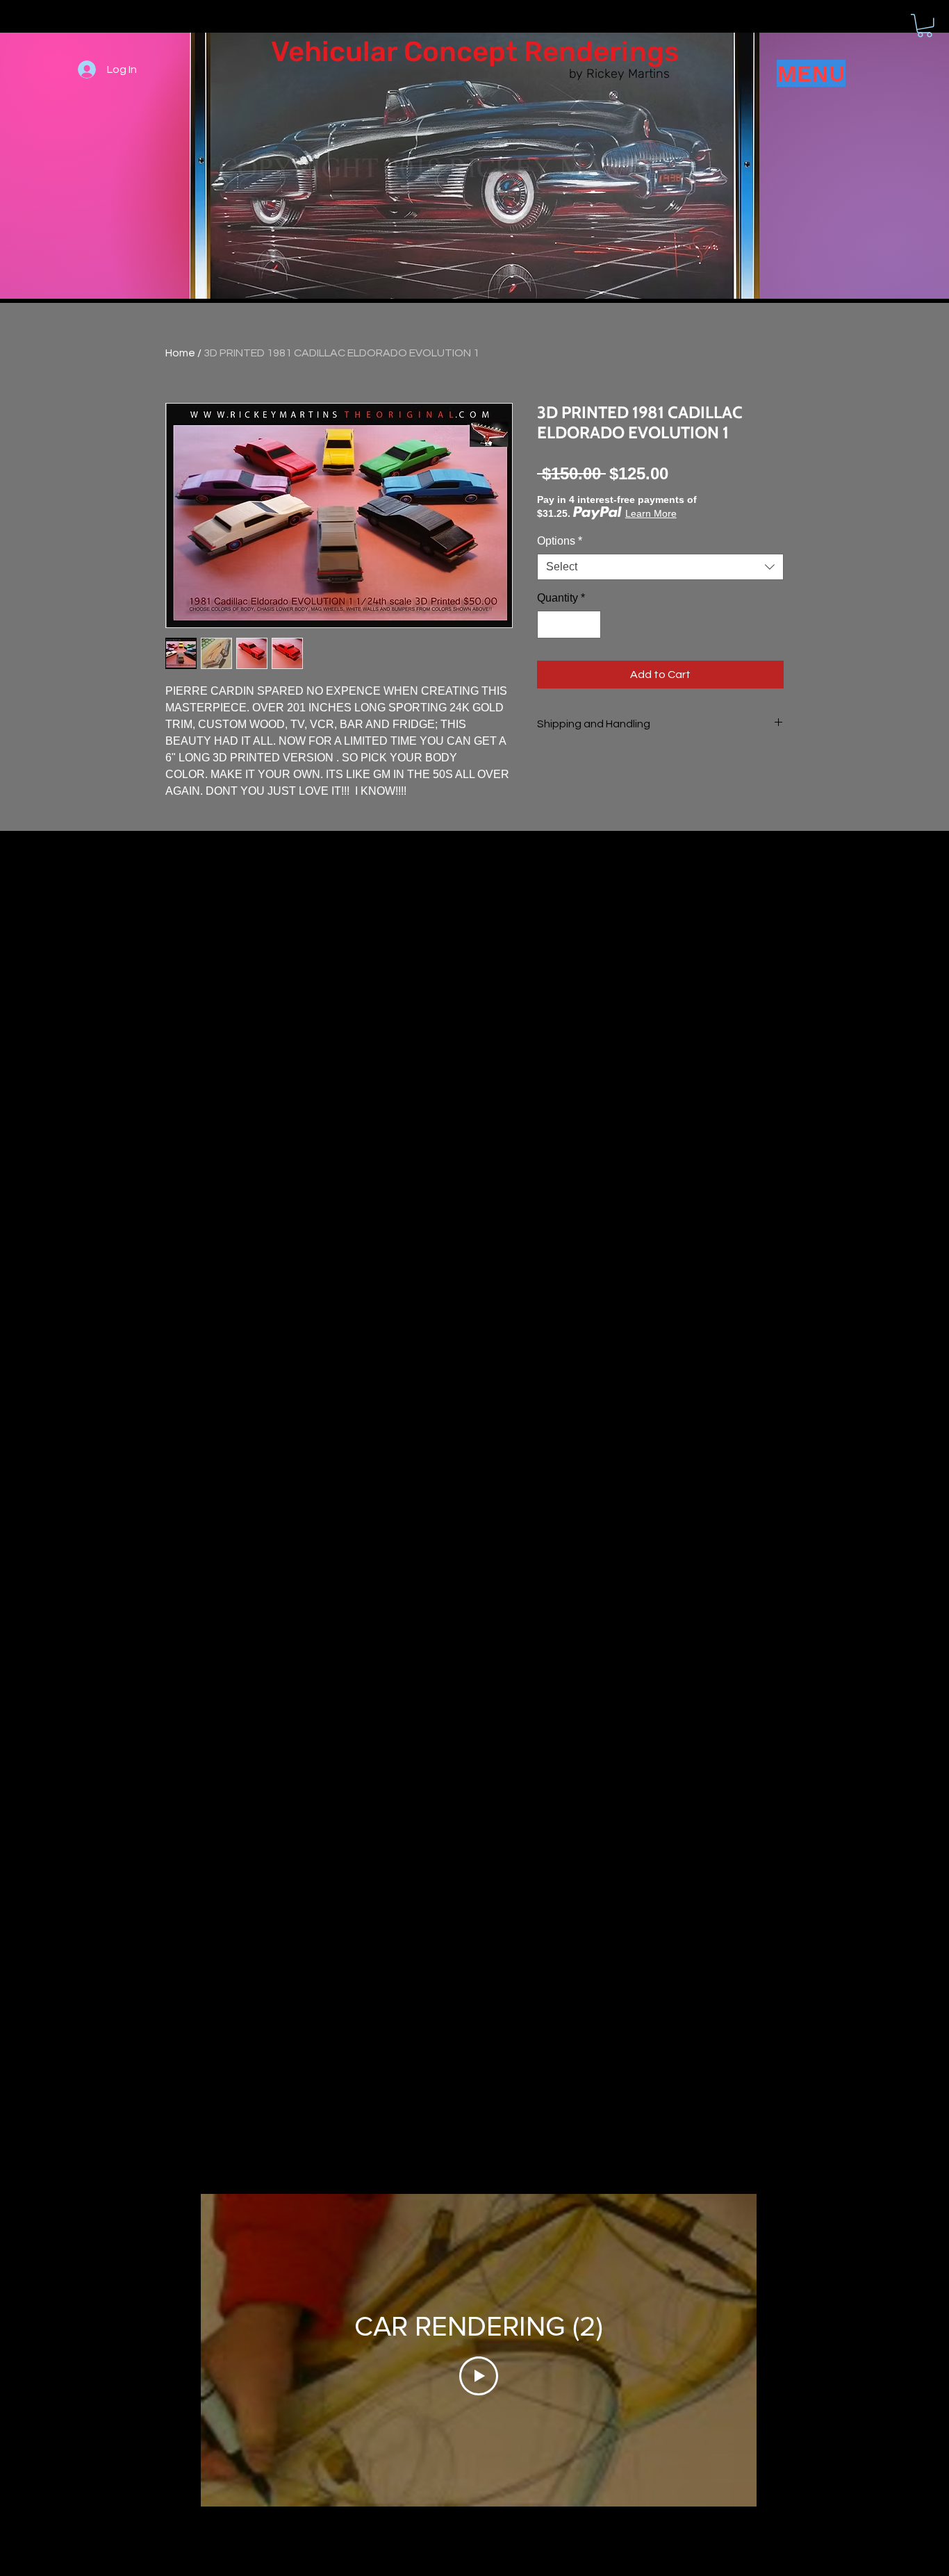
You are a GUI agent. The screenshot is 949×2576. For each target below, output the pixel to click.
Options (560, 541)
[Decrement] (549, 625)
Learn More (651, 513)
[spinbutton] (569, 625)
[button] (925, 26)
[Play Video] (479, 2376)
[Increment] (589, 625)
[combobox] (660, 567)
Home (180, 353)
